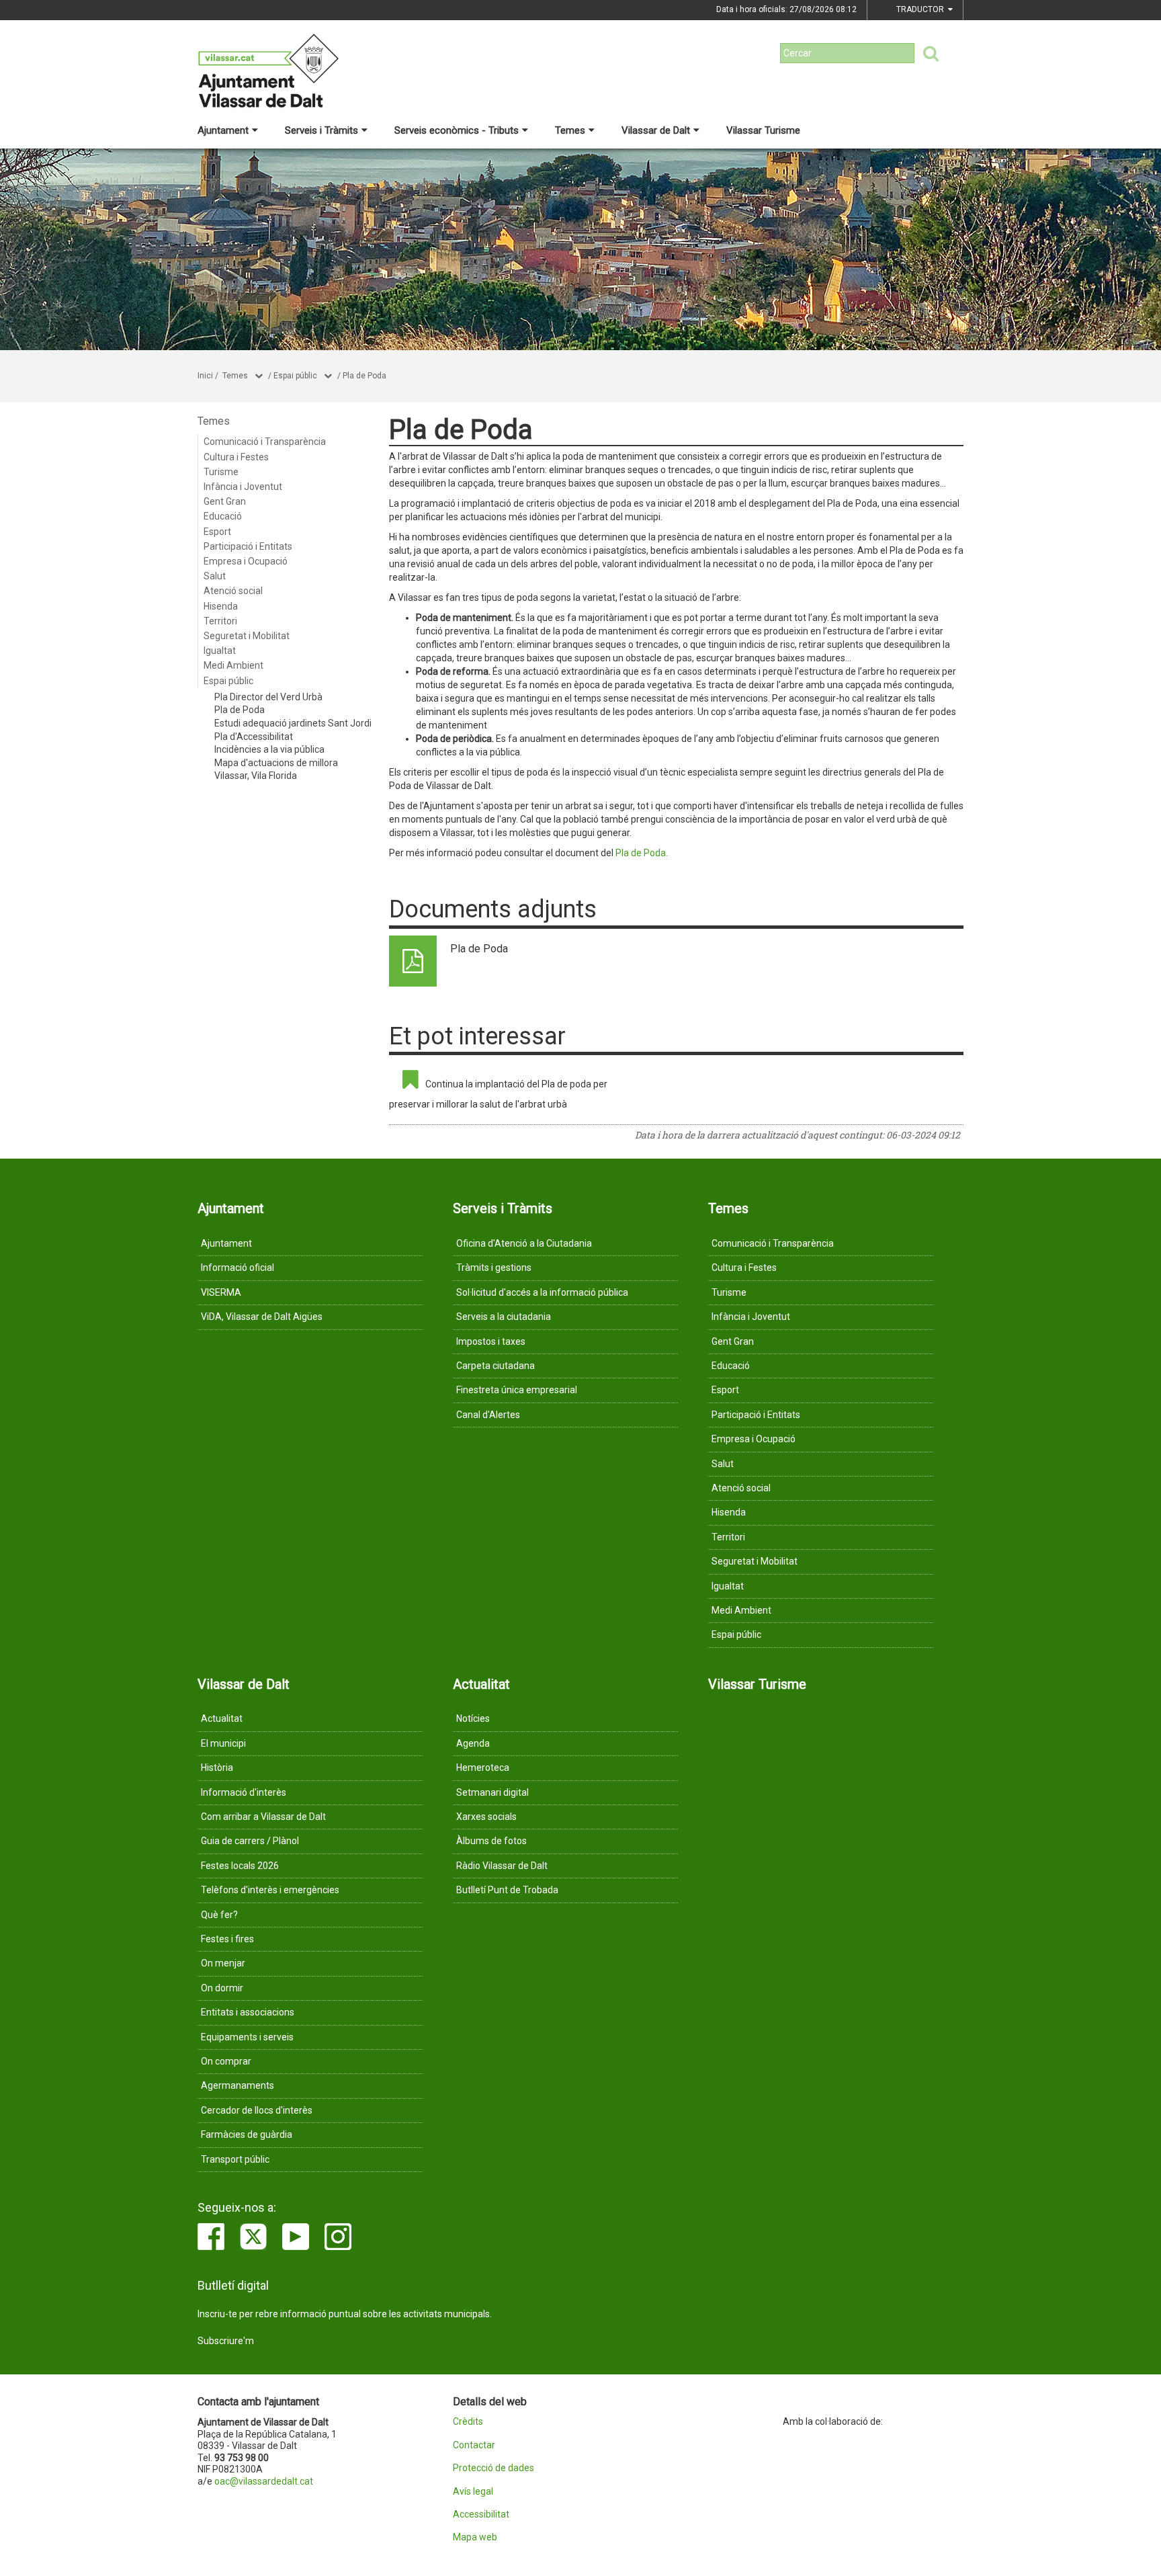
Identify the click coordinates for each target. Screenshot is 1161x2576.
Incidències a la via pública (269, 749)
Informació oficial (238, 1268)
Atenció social (233, 591)
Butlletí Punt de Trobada (507, 1890)
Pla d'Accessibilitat (254, 737)
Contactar (474, 2445)
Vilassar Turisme (763, 130)
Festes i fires (227, 1939)
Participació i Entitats (248, 546)
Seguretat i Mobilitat (247, 636)
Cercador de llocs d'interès (257, 2110)
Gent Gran (225, 501)
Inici (205, 376)
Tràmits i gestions (494, 1268)
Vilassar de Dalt (656, 130)
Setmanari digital (492, 1792)
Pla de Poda (364, 376)
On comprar (226, 2061)
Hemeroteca (483, 1768)
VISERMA (221, 1292)
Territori (220, 621)
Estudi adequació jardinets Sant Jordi (293, 723)
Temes (570, 130)
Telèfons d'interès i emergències (270, 1890)
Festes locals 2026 (240, 1866)
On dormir (222, 1988)
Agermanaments (238, 2085)
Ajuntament (223, 130)
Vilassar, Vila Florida (256, 776)
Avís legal (473, 2492)
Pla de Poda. (642, 853)
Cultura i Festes (236, 457)
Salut (215, 576)
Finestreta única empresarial (517, 1390)
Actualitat (222, 1718)
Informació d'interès (244, 1792)
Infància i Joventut (243, 487)
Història (217, 1768)
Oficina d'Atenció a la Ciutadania (524, 1243)
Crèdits (468, 2422)
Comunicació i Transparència (265, 442)
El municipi (223, 1743)
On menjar (223, 1963)
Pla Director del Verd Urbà (268, 697)
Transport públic (235, 2159)
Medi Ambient (233, 665)
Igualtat (220, 651)
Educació (223, 516)
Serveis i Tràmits (321, 130)
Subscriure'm (226, 2341)
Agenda (473, 1743)
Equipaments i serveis (247, 2037)
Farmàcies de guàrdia (247, 2134)
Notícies (473, 1718)
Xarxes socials (486, 1817)
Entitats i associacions (248, 2012)
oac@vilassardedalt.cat (264, 2481)
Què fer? (219, 1915)
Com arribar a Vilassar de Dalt (263, 1817)
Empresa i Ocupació (246, 561)
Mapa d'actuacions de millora (276, 763)
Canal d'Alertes (488, 1415)
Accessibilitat (481, 2515)
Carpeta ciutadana (496, 1366)
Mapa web (475, 2537)
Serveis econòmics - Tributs (457, 130)
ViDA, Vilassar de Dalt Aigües (262, 1317)
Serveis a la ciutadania (504, 1317)
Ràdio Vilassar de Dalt (502, 1866)
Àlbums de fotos (491, 1841)
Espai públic (295, 376)
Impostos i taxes (491, 1341)
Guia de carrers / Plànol (250, 1841)
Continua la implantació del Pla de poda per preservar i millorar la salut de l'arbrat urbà (498, 1094)
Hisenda (221, 606)
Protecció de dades (493, 2468)
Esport (217, 532)
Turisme (221, 472)
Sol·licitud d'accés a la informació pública (542, 1292)
